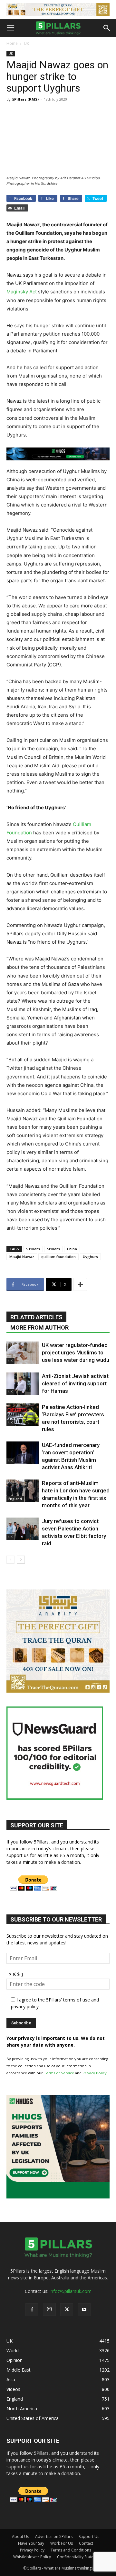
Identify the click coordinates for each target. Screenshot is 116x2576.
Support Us (89, 2537)
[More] (80, 1284)
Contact (86, 2543)
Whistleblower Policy (32, 2557)
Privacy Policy (95, 2073)
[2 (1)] (58, 1691)
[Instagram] (49, 2309)
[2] (58, 10)
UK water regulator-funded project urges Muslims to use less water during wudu (76, 1352)
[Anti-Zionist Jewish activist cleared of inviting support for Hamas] (23, 1384)
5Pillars (53, 1249)
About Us (20, 2537)
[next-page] (21, 1560)
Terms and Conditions (71, 2550)
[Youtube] (84, 2310)
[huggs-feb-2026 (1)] (58, 454)
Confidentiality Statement (80, 2557)
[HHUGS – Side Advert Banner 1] (58, 2197)
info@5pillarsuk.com (71, 2291)
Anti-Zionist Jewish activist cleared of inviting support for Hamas (75, 1383)
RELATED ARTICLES (36, 1317)
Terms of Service (59, 2073)
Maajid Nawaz (22, 1257)
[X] (67, 2310)
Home (12, 43)
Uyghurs (90, 1257)
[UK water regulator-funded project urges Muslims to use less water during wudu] (23, 1353)
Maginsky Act (22, 292)
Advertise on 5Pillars (54, 2537)
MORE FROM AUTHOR (39, 1327)
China (72, 1249)
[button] (10, 28)
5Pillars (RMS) (25, 99)
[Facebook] (32, 2310)
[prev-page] (10, 1560)
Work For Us (62, 2543)
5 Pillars (33, 1249)
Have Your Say (31, 2543)
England (15, 1499)
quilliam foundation (58, 1257)
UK (26, 43)
